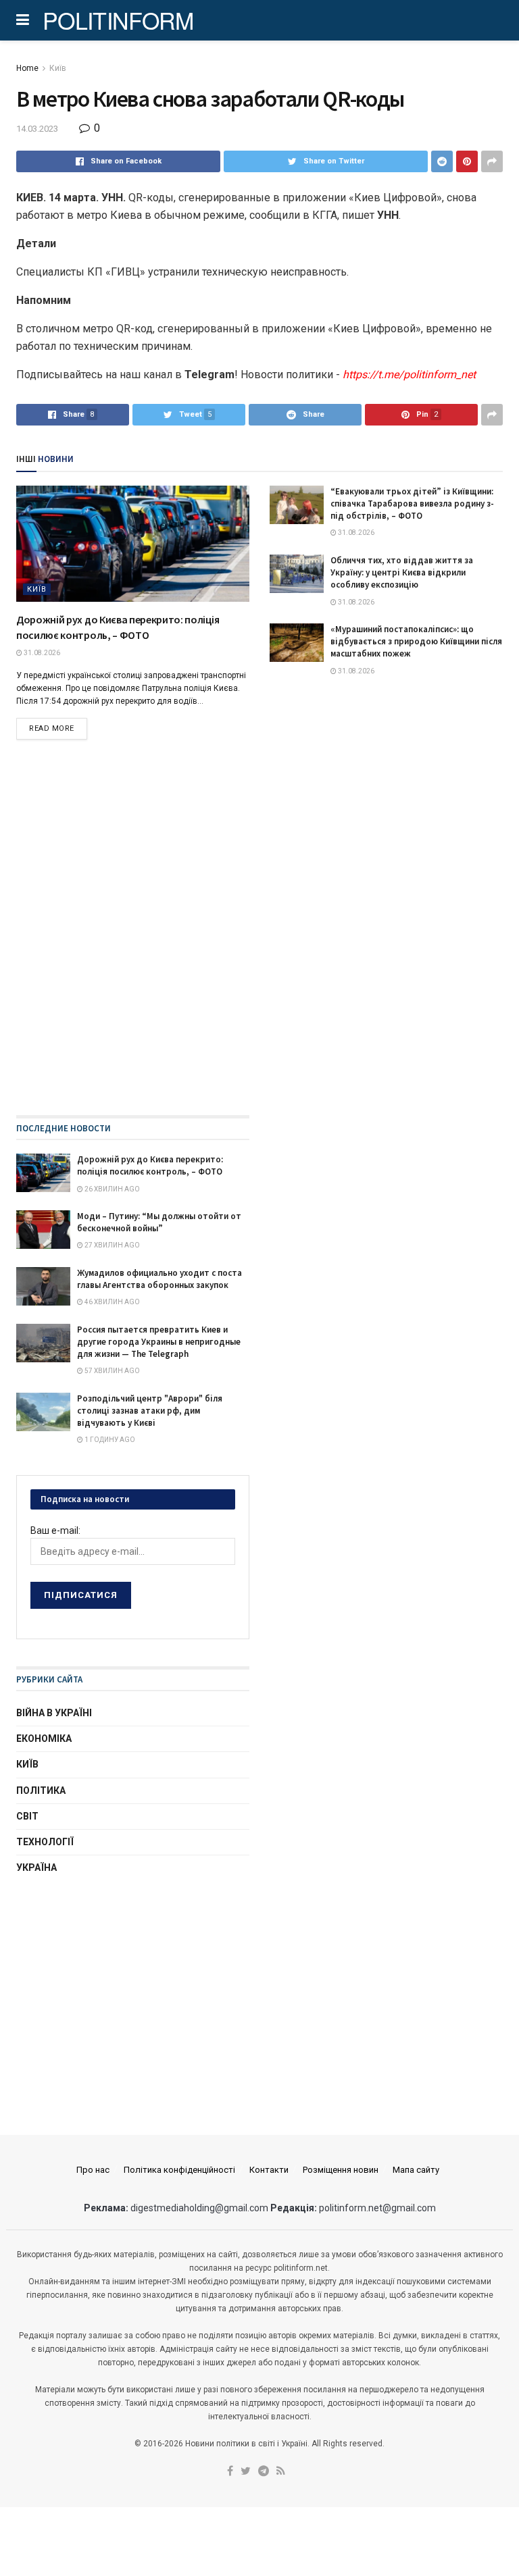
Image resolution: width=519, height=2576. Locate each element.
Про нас (93, 2170)
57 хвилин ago (112, 1371)
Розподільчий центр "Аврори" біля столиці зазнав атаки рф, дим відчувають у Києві (150, 1411)
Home (27, 68)
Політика (41, 1791)
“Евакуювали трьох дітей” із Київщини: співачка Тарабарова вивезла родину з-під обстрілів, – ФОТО (412, 504)
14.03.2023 (37, 129)
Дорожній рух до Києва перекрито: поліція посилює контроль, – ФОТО (150, 1165)
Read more (52, 728)
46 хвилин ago (112, 1302)
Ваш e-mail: (55, 1530)
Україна (36, 1867)
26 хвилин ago (112, 1189)
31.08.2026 (41, 653)
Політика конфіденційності (179, 2170)
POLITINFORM (118, 20)
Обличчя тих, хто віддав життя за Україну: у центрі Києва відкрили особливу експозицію (402, 572)
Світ (27, 1816)
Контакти (269, 2170)
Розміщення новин (341, 2170)
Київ (58, 68)
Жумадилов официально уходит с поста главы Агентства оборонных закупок (159, 1279)
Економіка (44, 1738)
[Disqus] (259, 942)
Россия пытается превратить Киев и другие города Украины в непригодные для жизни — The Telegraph (159, 1342)
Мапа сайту (416, 2170)
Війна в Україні (54, 1713)
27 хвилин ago (112, 1245)
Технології (45, 1842)
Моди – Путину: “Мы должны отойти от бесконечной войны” (159, 1222)
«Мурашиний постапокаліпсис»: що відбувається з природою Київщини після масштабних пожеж (416, 641)
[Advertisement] (133, 1992)
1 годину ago (109, 1440)
